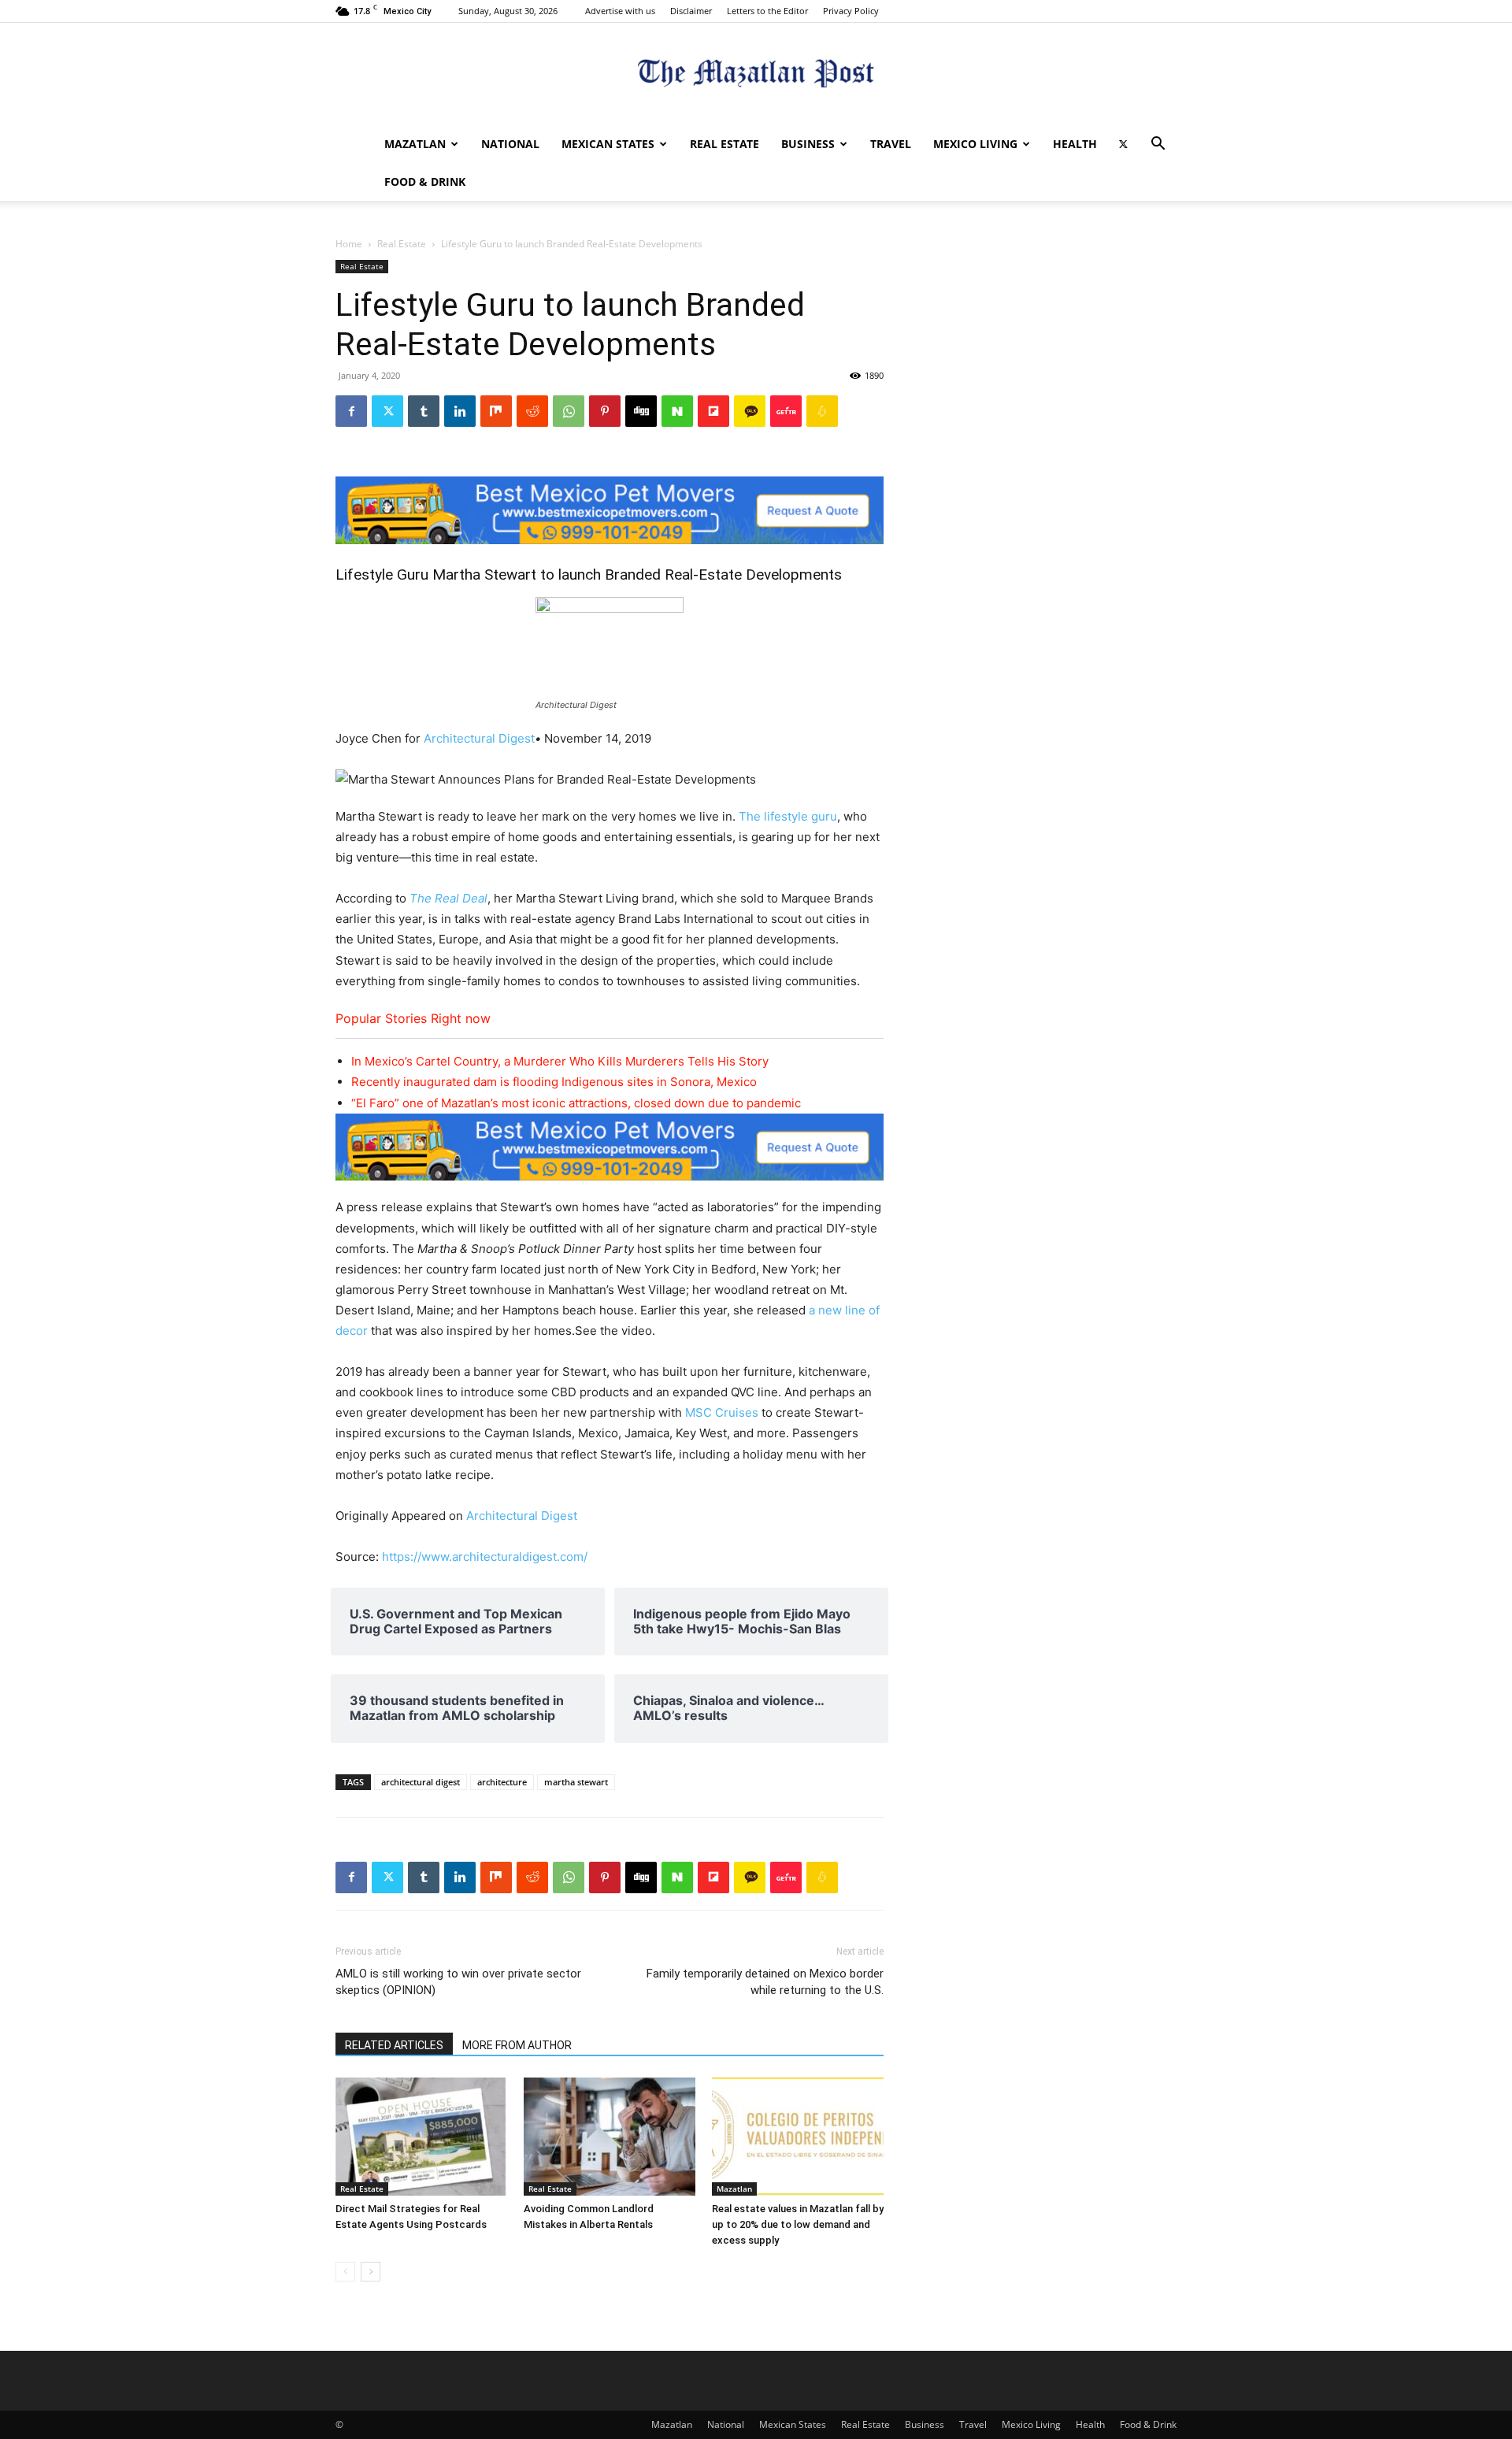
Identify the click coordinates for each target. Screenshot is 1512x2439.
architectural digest (421, 1782)
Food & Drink (425, 182)
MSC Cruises (722, 1412)
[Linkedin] (460, 411)
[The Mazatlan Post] (756, 75)
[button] (1158, 145)
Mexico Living (975, 144)
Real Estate (724, 144)
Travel (891, 144)
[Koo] (822, 411)
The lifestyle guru (788, 816)
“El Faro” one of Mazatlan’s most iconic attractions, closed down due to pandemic (576, 1103)
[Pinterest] (605, 411)
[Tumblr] (424, 411)
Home (349, 244)
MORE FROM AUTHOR (517, 2045)
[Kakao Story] (750, 411)
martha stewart (576, 1782)
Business (808, 144)
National (510, 144)
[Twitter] (1123, 144)
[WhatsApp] (569, 411)
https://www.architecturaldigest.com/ (485, 1557)
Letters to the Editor (767, 11)
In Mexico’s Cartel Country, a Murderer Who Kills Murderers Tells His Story (560, 1061)
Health (1075, 144)
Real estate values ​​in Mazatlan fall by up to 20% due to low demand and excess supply (798, 2224)
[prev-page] (345, 2272)
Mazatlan (415, 144)
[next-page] (371, 2272)
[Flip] (713, 411)
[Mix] (496, 411)
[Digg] (641, 411)
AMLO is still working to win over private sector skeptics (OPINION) (458, 1982)
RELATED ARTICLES (394, 2045)
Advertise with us (620, 11)
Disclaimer (691, 11)
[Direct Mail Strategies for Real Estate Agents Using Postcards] (421, 2137)
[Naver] (677, 411)
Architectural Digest (479, 738)
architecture (502, 1782)
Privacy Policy (851, 11)
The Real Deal (448, 898)
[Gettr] (786, 411)
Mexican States (608, 144)
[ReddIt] (532, 411)
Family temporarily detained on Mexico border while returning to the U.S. (765, 1982)
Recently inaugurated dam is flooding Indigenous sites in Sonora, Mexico (554, 1082)
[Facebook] (351, 411)
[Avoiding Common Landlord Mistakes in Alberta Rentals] (610, 2137)
